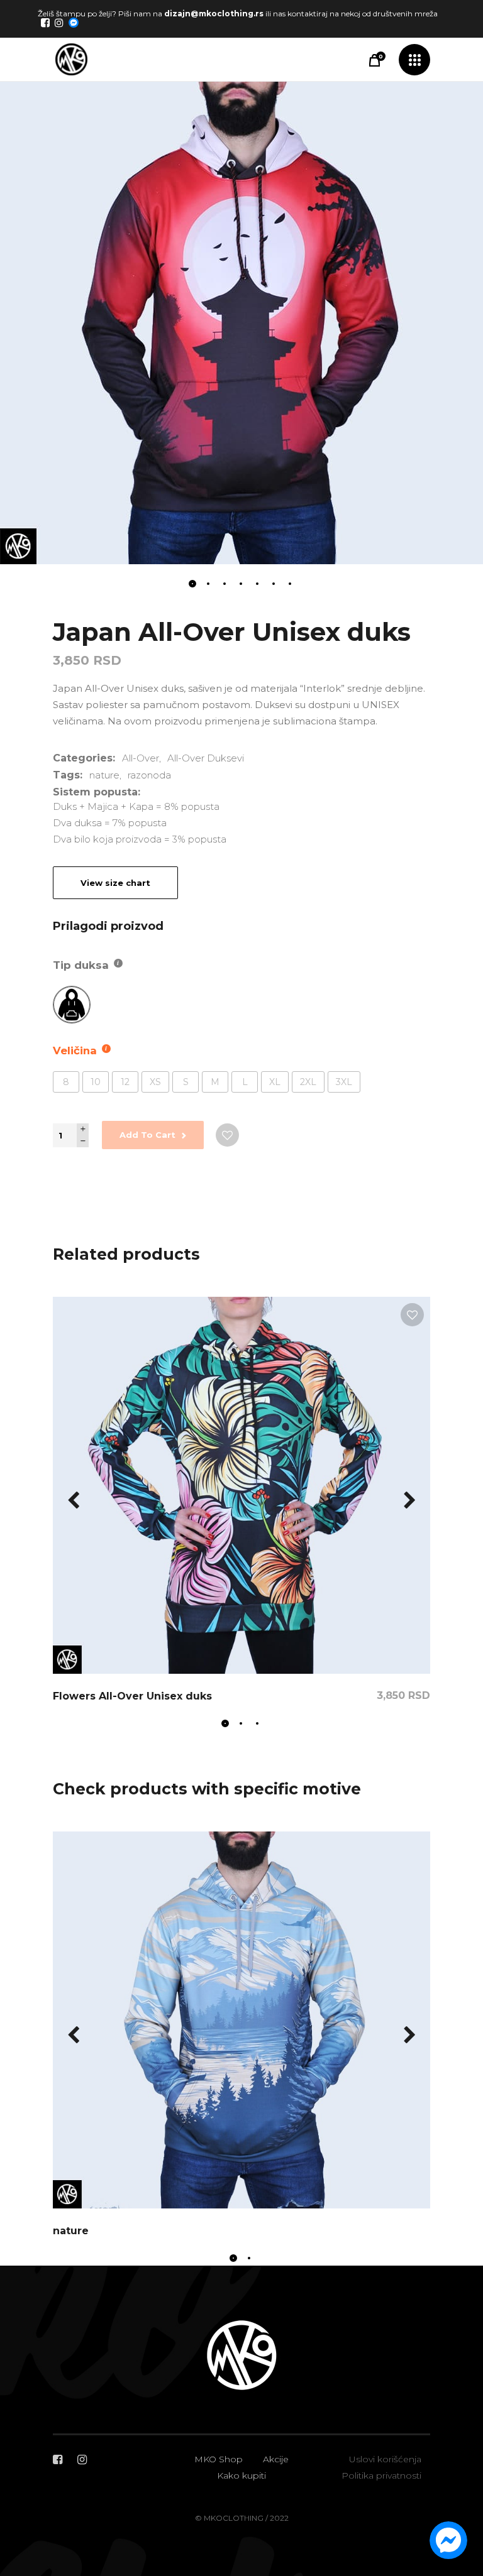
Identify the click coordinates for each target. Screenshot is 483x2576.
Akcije (276, 2459)
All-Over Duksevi (206, 758)
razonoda (149, 775)
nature (104, 775)
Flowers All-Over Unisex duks (132, 1696)
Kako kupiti (241, 2475)
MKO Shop (219, 2459)
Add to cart (147, 1135)
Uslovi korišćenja (385, 2459)
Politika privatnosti (381, 2475)
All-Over (141, 758)
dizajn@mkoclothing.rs (214, 14)
